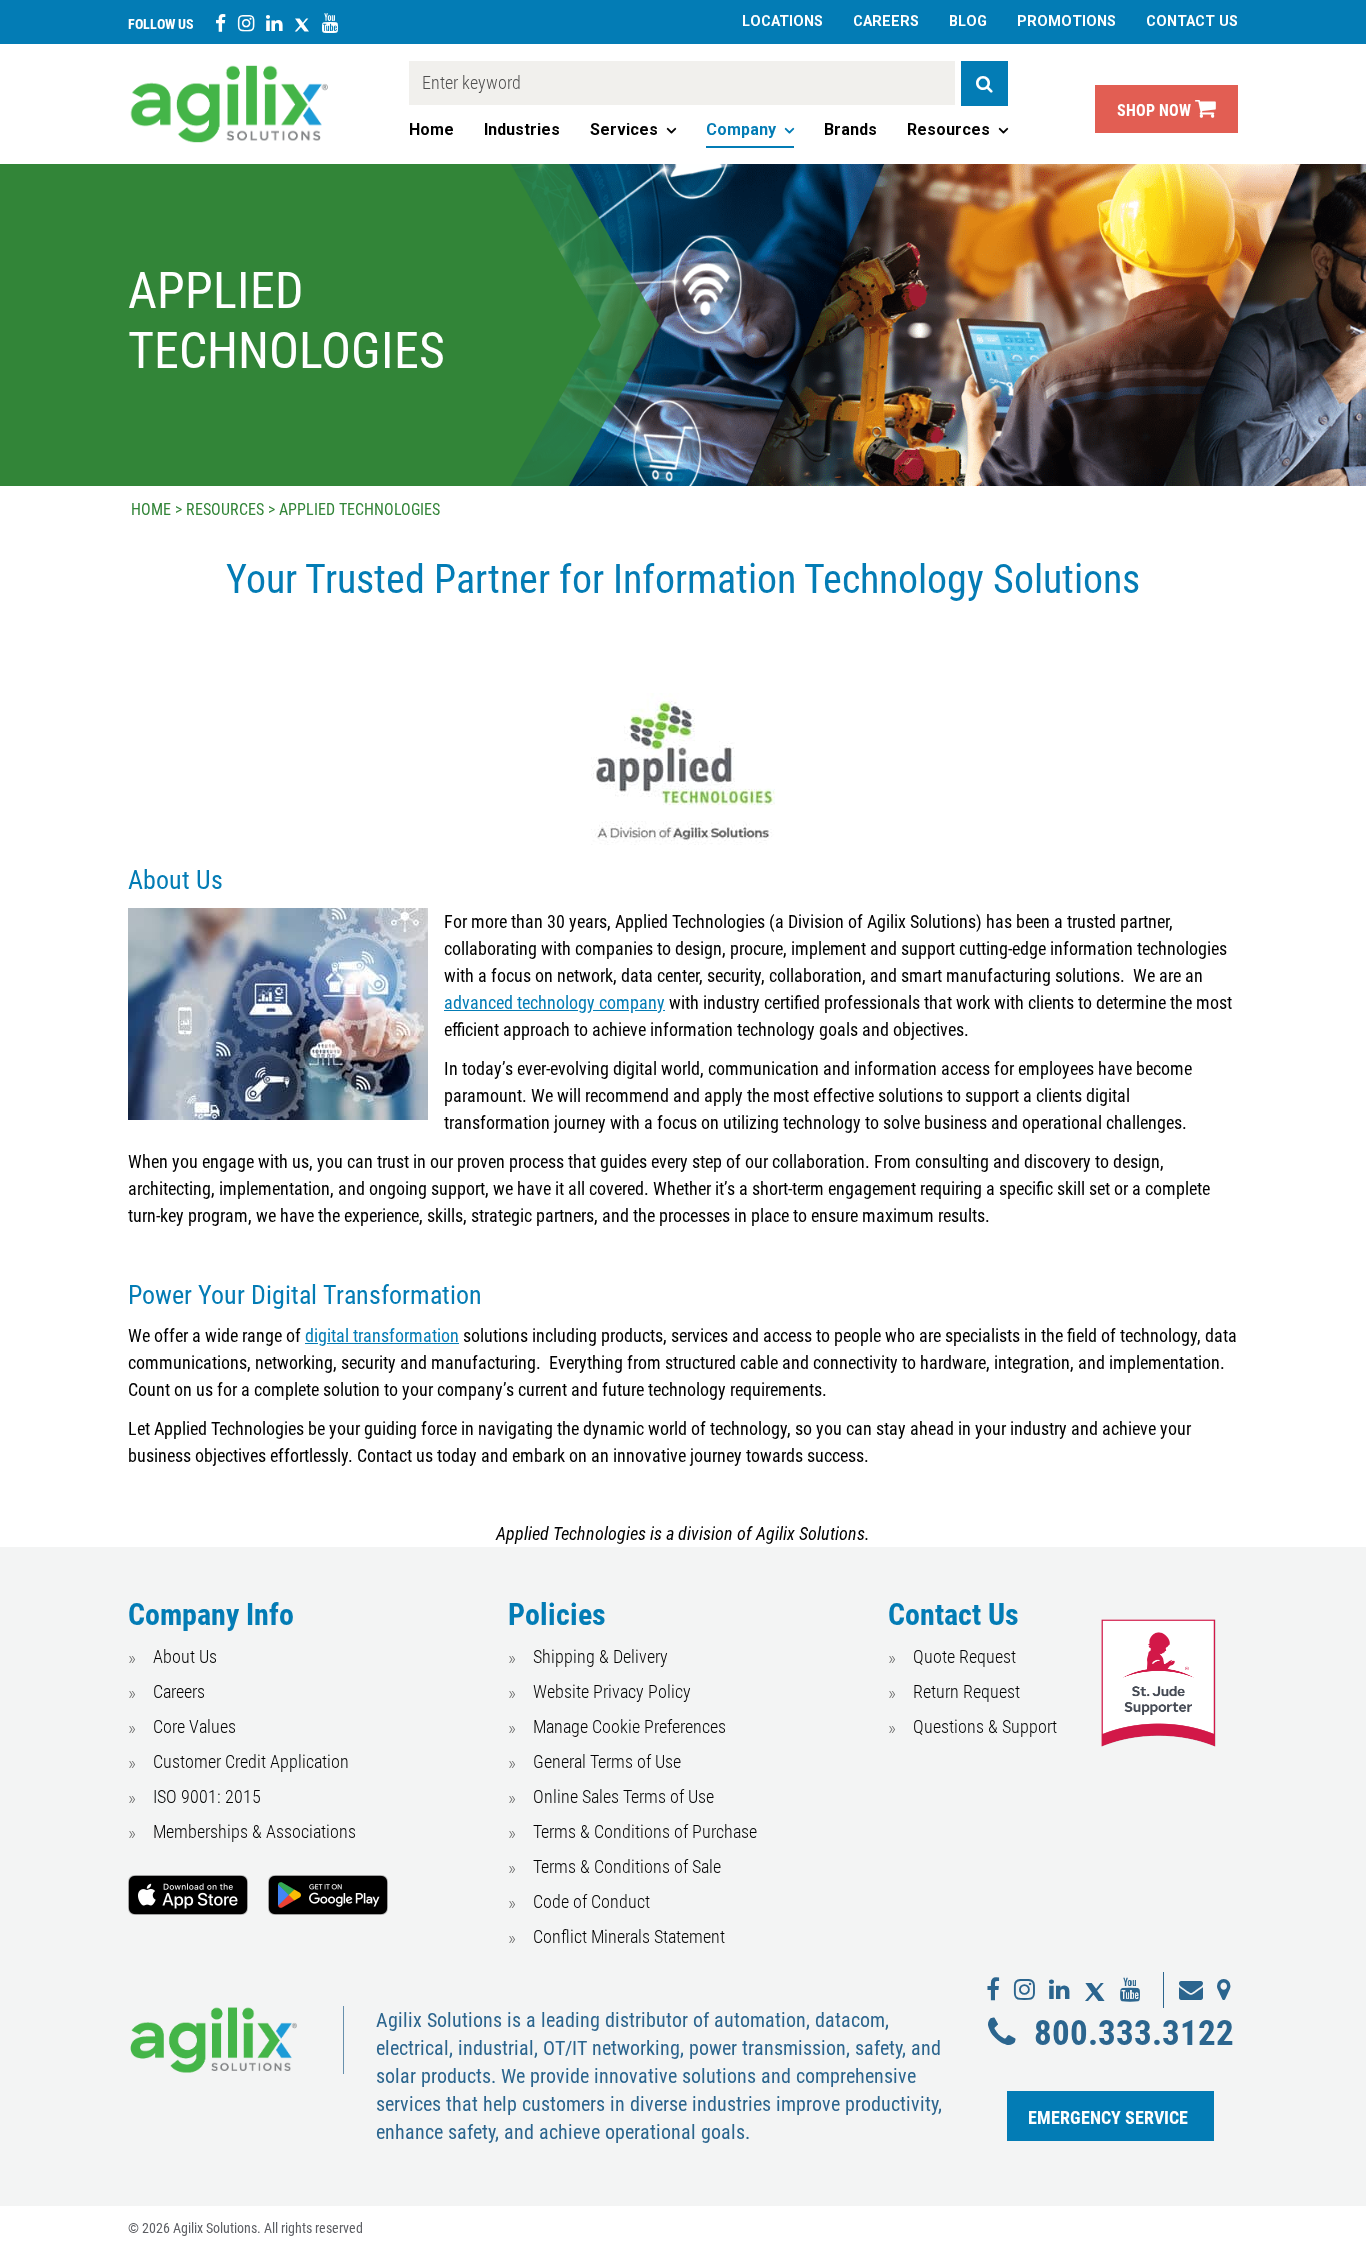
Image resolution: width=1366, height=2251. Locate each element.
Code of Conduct (591, 1901)
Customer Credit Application (251, 1761)
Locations (782, 21)
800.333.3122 (1133, 2033)
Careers (886, 21)
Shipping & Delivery (600, 1656)
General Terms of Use (607, 1761)
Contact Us (1192, 21)
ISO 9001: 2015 (207, 1796)
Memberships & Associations (254, 1831)
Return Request (966, 1691)
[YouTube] (330, 22)
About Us (185, 1656)
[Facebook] (220, 22)
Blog (968, 21)
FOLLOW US (161, 24)
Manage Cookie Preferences (629, 1726)
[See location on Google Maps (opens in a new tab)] (1224, 1990)
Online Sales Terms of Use (623, 1796)
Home (431, 129)
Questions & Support (985, 1726)
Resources (948, 129)
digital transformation (382, 1335)
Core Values (194, 1726)
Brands (850, 129)
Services (624, 129)
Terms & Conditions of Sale (627, 1866)
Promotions (1066, 21)
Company (741, 129)
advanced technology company (554, 1002)
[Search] (984, 83)
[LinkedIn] (274, 22)
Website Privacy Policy (612, 1691)
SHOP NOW (1156, 110)
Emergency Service (1108, 2117)
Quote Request (964, 1656)
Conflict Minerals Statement (629, 1936)
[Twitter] (302, 22)
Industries (522, 129)
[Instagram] (246, 22)
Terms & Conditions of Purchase (645, 1831)
